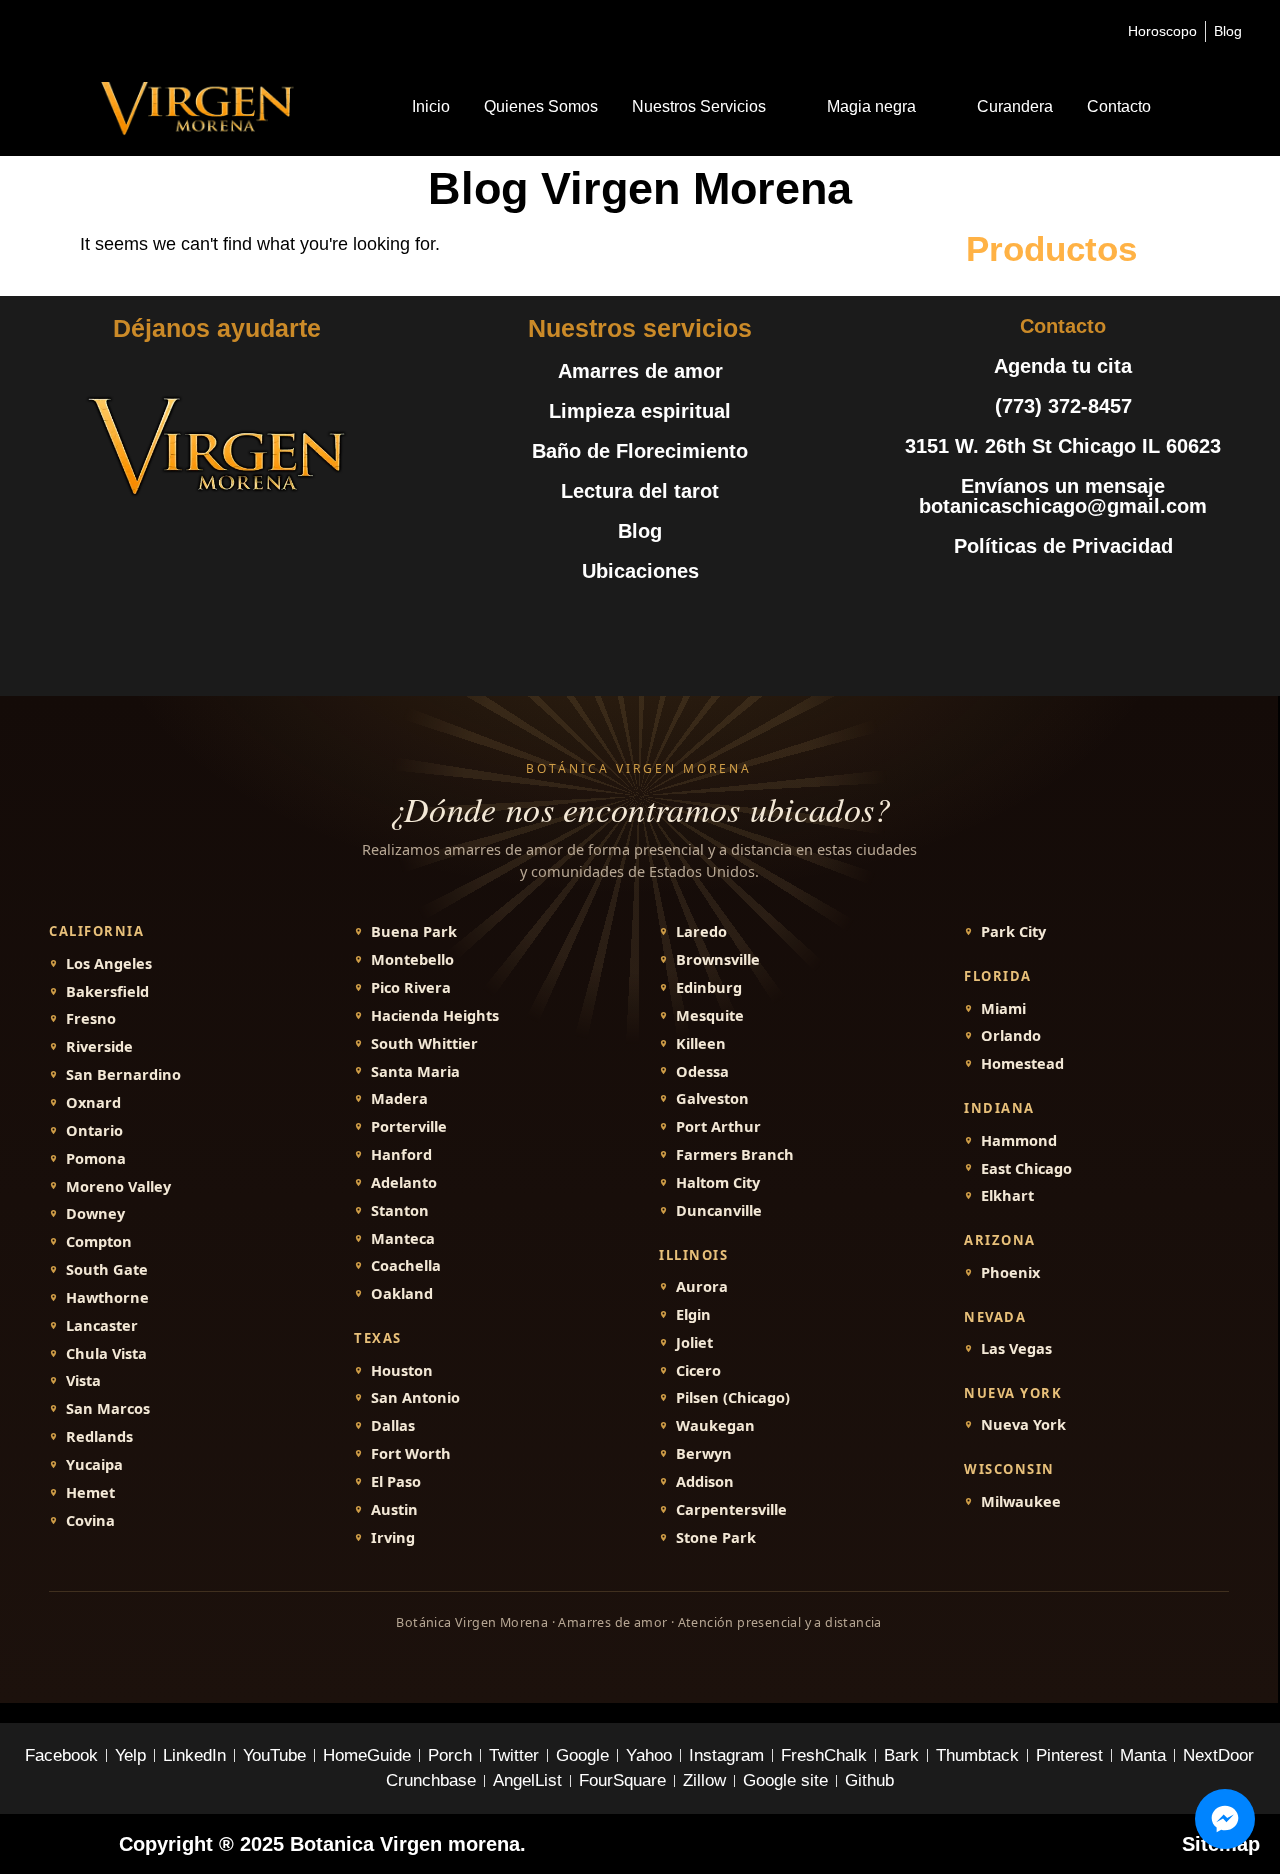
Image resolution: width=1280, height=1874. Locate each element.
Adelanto (404, 1182)
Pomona (96, 1158)
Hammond (1019, 1140)
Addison (705, 1481)
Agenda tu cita (1063, 366)
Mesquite (710, 1015)
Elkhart (1007, 1195)
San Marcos (108, 1408)
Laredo (701, 931)
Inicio (431, 106)
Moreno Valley (118, 1186)
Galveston (712, 1098)
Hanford (401, 1154)
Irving (393, 1537)
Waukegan (715, 1425)
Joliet (694, 1342)
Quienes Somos (541, 106)
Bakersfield (107, 991)
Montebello (412, 959)
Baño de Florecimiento (640, 451)
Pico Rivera (411, 987)
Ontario (94, 1130)
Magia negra (871, 106)
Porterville (409, 1126)
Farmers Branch (735, 1154)
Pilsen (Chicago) (733, 1397)
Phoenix (1010, 1272)
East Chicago (1026, 1168)
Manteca (403, 1238)
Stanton (400, 1210)
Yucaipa (94, 1464)
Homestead (1022, 1063)
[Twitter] (1018, 596)
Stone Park (716, 1537)
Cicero (698, 1370)
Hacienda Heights (435, 1015)
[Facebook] (973, 596)
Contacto (1119, 106)
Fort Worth (411, 1453)
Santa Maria (415, 1071)
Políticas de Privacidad (1063, 546)
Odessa (702, 1071)
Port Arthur (718, 1126)
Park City (1013, 931)
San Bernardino (123, 1074)
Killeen (701, 1043)
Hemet (90, 1492)
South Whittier (424, 1043)
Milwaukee (1021, 1501)
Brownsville (718, 959)
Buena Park (414, 931)
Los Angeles (109, 963)
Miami (1003, 1008)
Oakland (402, 1293)
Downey (95, 1213)
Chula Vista (106, 1353)
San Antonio (415, 1397)
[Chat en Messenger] (1225, 1819)
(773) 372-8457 (1063, 406)
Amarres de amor (640, 371)
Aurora (702, 1286)
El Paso (396, 1481)
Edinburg (709, 987)
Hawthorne (107, 1297)
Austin (394, 1509)
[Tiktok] (1153, 596)
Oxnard (93, 1102)
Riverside (99, 1046)
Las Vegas (1016, 1348)
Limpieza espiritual (640, 411)
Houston (402, 1370)
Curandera (1015, 106)
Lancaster (102, 1325)
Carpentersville (731, 1509)
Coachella (406, 1265)
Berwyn (704, 1453)
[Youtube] (1063, 596)
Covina (90, 1520)
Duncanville (719, 1210)
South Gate (107, 1269)
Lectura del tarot (640, 491)
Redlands (99, 1436)
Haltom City (718, 1182)
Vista (83, 1380)
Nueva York (1023, 1424)
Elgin (693, 1314)
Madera (399, 1098)
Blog (640, 531)
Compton (99, 1241)
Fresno (91, 1018)
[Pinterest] (1108, 596)
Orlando (1011, 1035)
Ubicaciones (640, 571)
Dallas (393, 1425)
